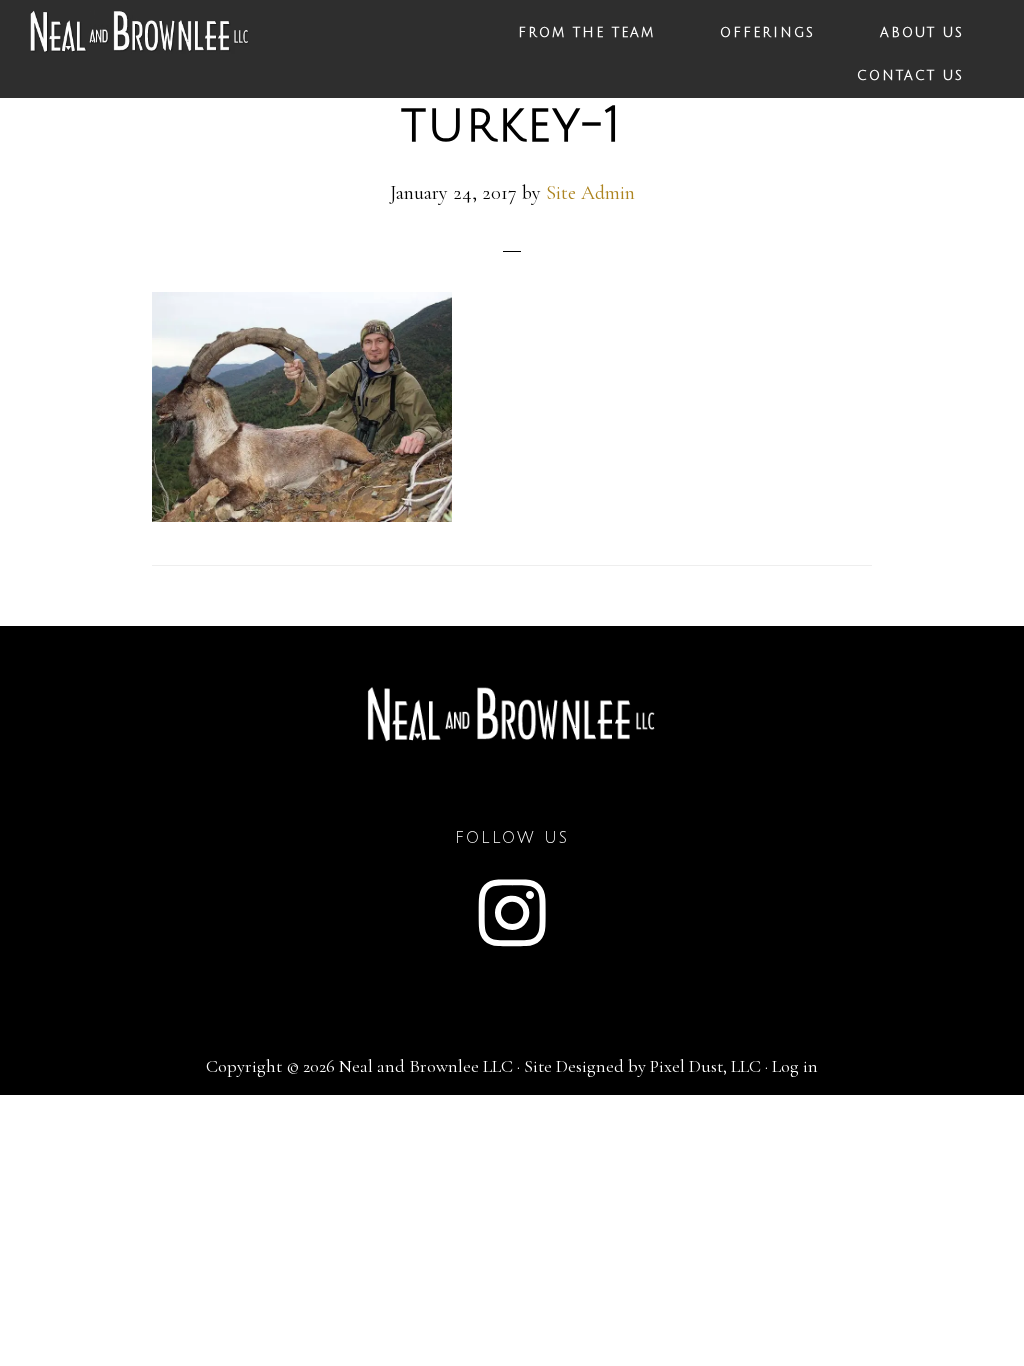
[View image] (302, 515)
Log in (795, 1066)
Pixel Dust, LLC (705, 1066)
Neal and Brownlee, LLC (140, 42)
